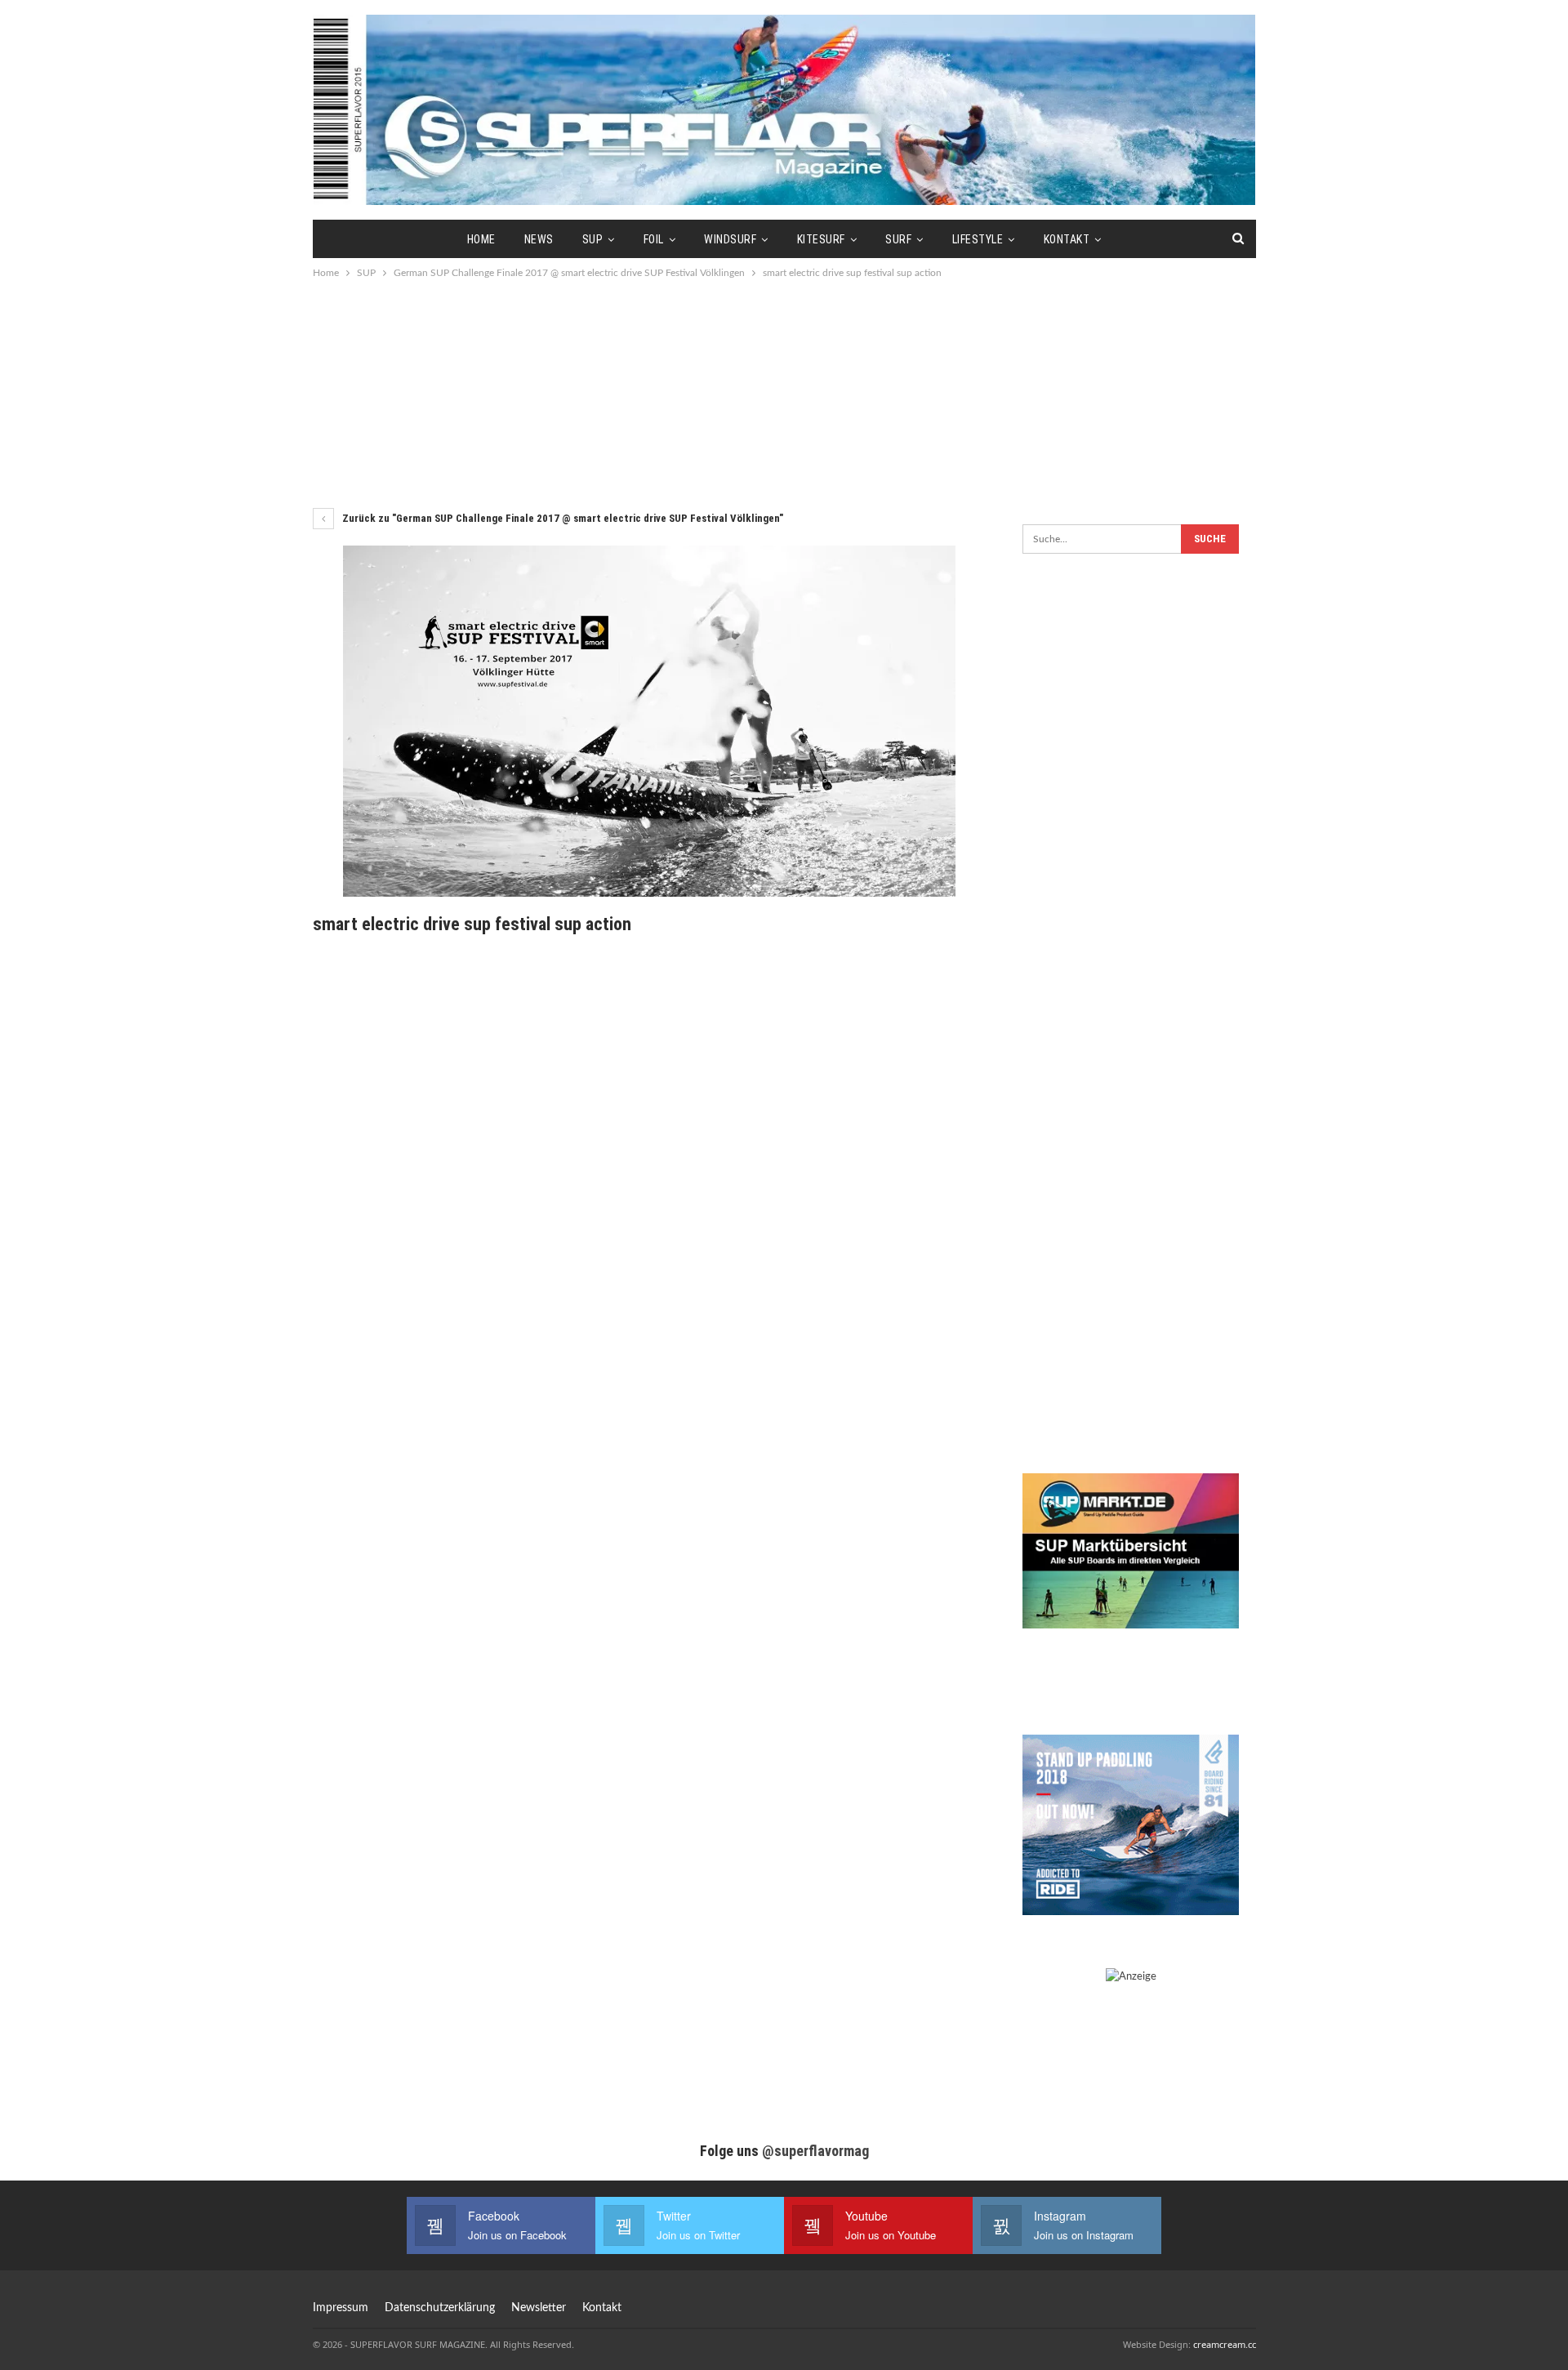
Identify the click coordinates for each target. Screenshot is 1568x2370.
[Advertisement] (784, 392)
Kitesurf (821, 239)
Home (481, 239)
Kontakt (1067, 239)
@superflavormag (815, 2151)
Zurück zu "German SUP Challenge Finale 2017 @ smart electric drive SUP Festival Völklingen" (561, 518)
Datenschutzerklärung (440, 2308)
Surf (898, 239)
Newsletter (539, 2308)
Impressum (341, 2308)
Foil (654, 239)
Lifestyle (978, 239)
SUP (593, 239)
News (539, 239)
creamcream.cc (1225, 2344)
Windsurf (730, 239)
